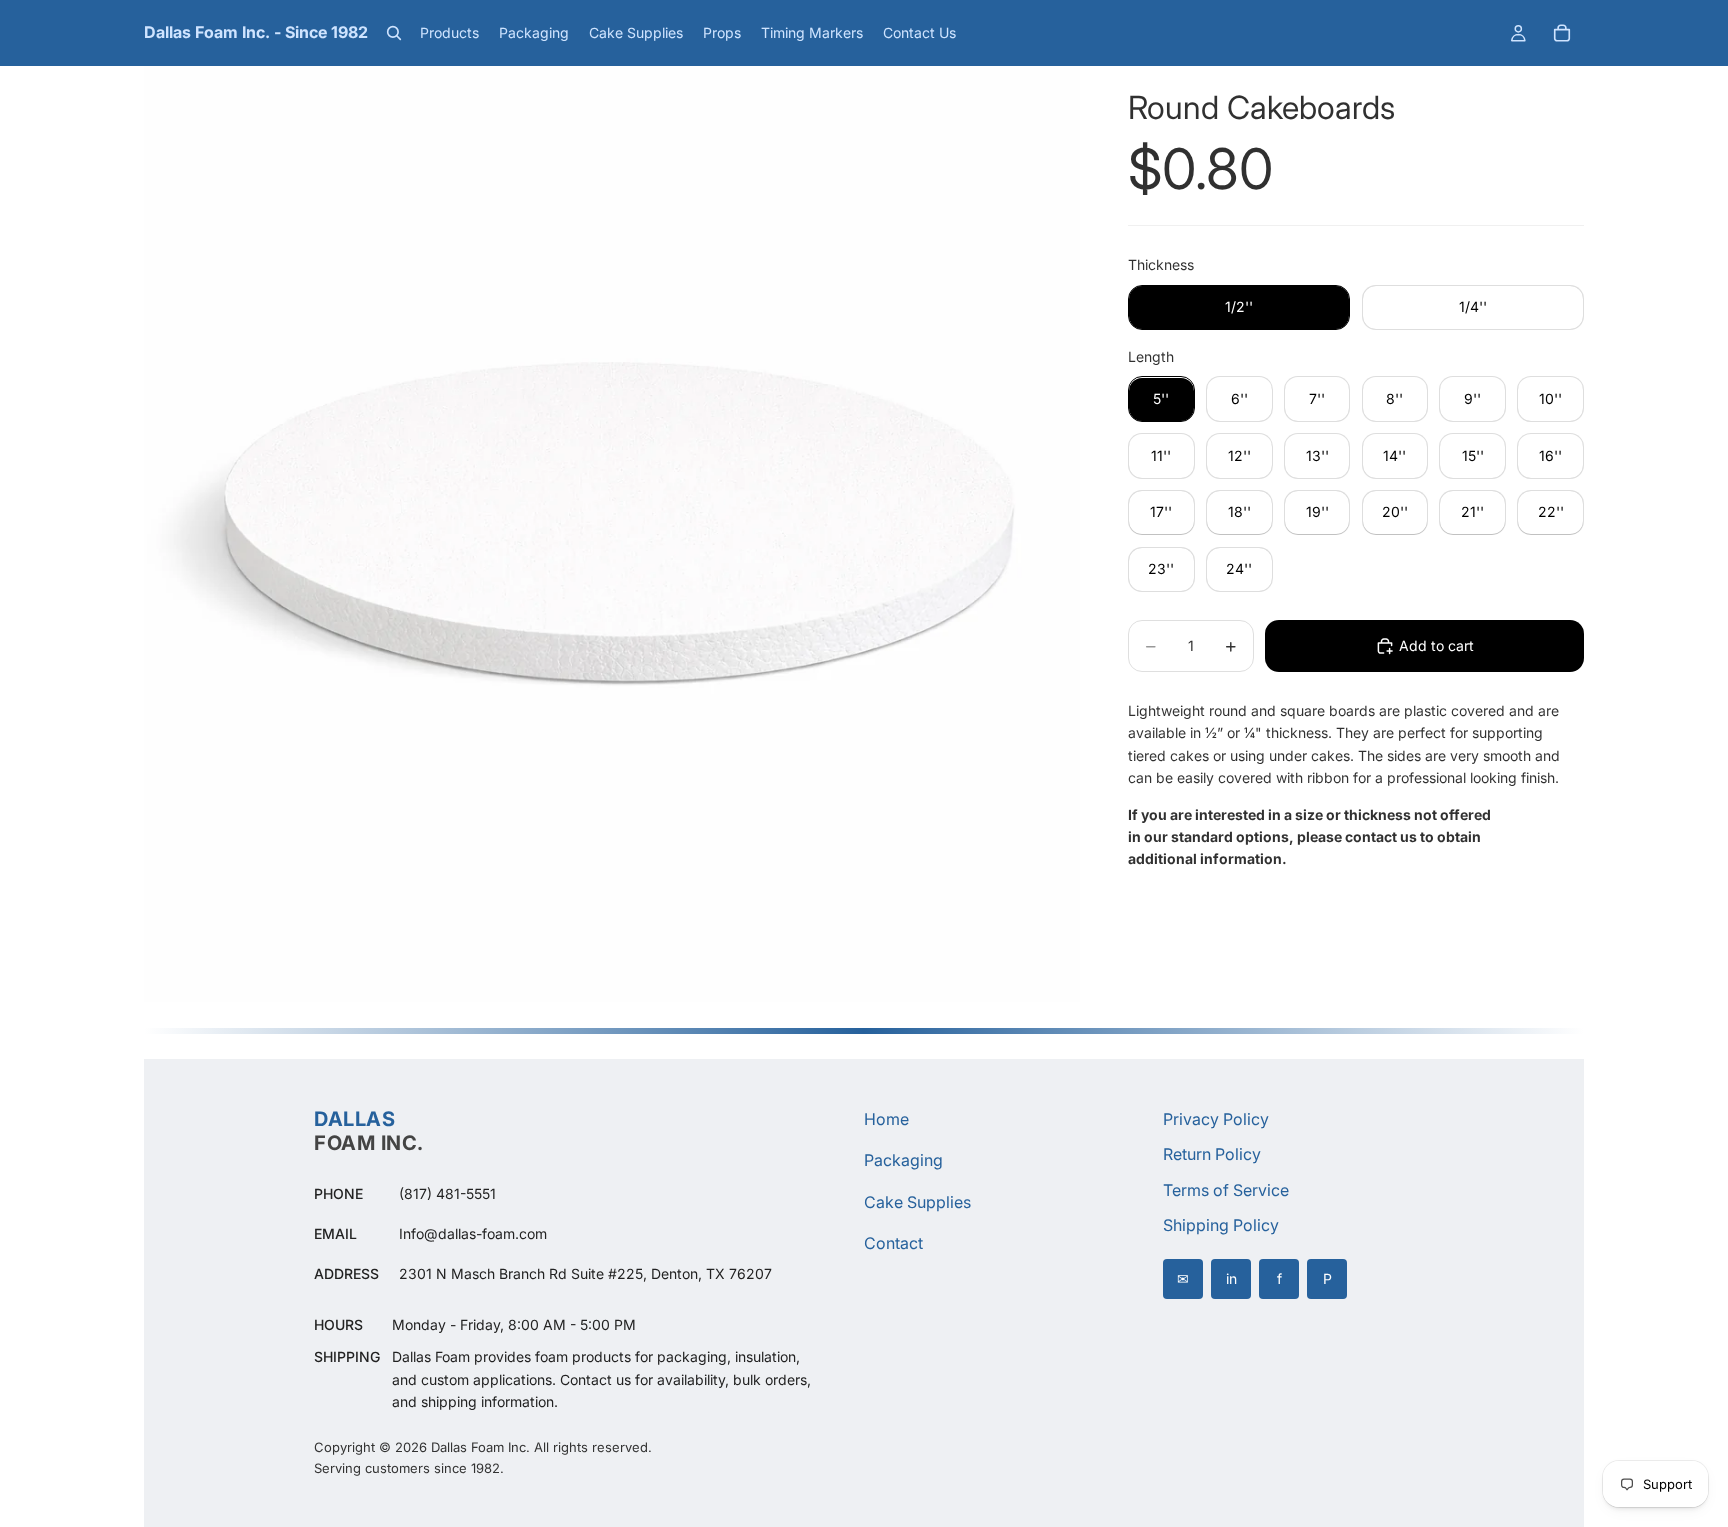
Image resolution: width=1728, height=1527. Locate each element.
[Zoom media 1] (612, 534)
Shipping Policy (1221, 1225)
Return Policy (1212, 1154)
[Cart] (1562, 33)
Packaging (903, 1160)
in (1231, 1278)
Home (886, 1119)
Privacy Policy (1216, 1119)
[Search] (394, 33)
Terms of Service (1226, 1190)
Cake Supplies (917, 1202)
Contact (893, 1243)
